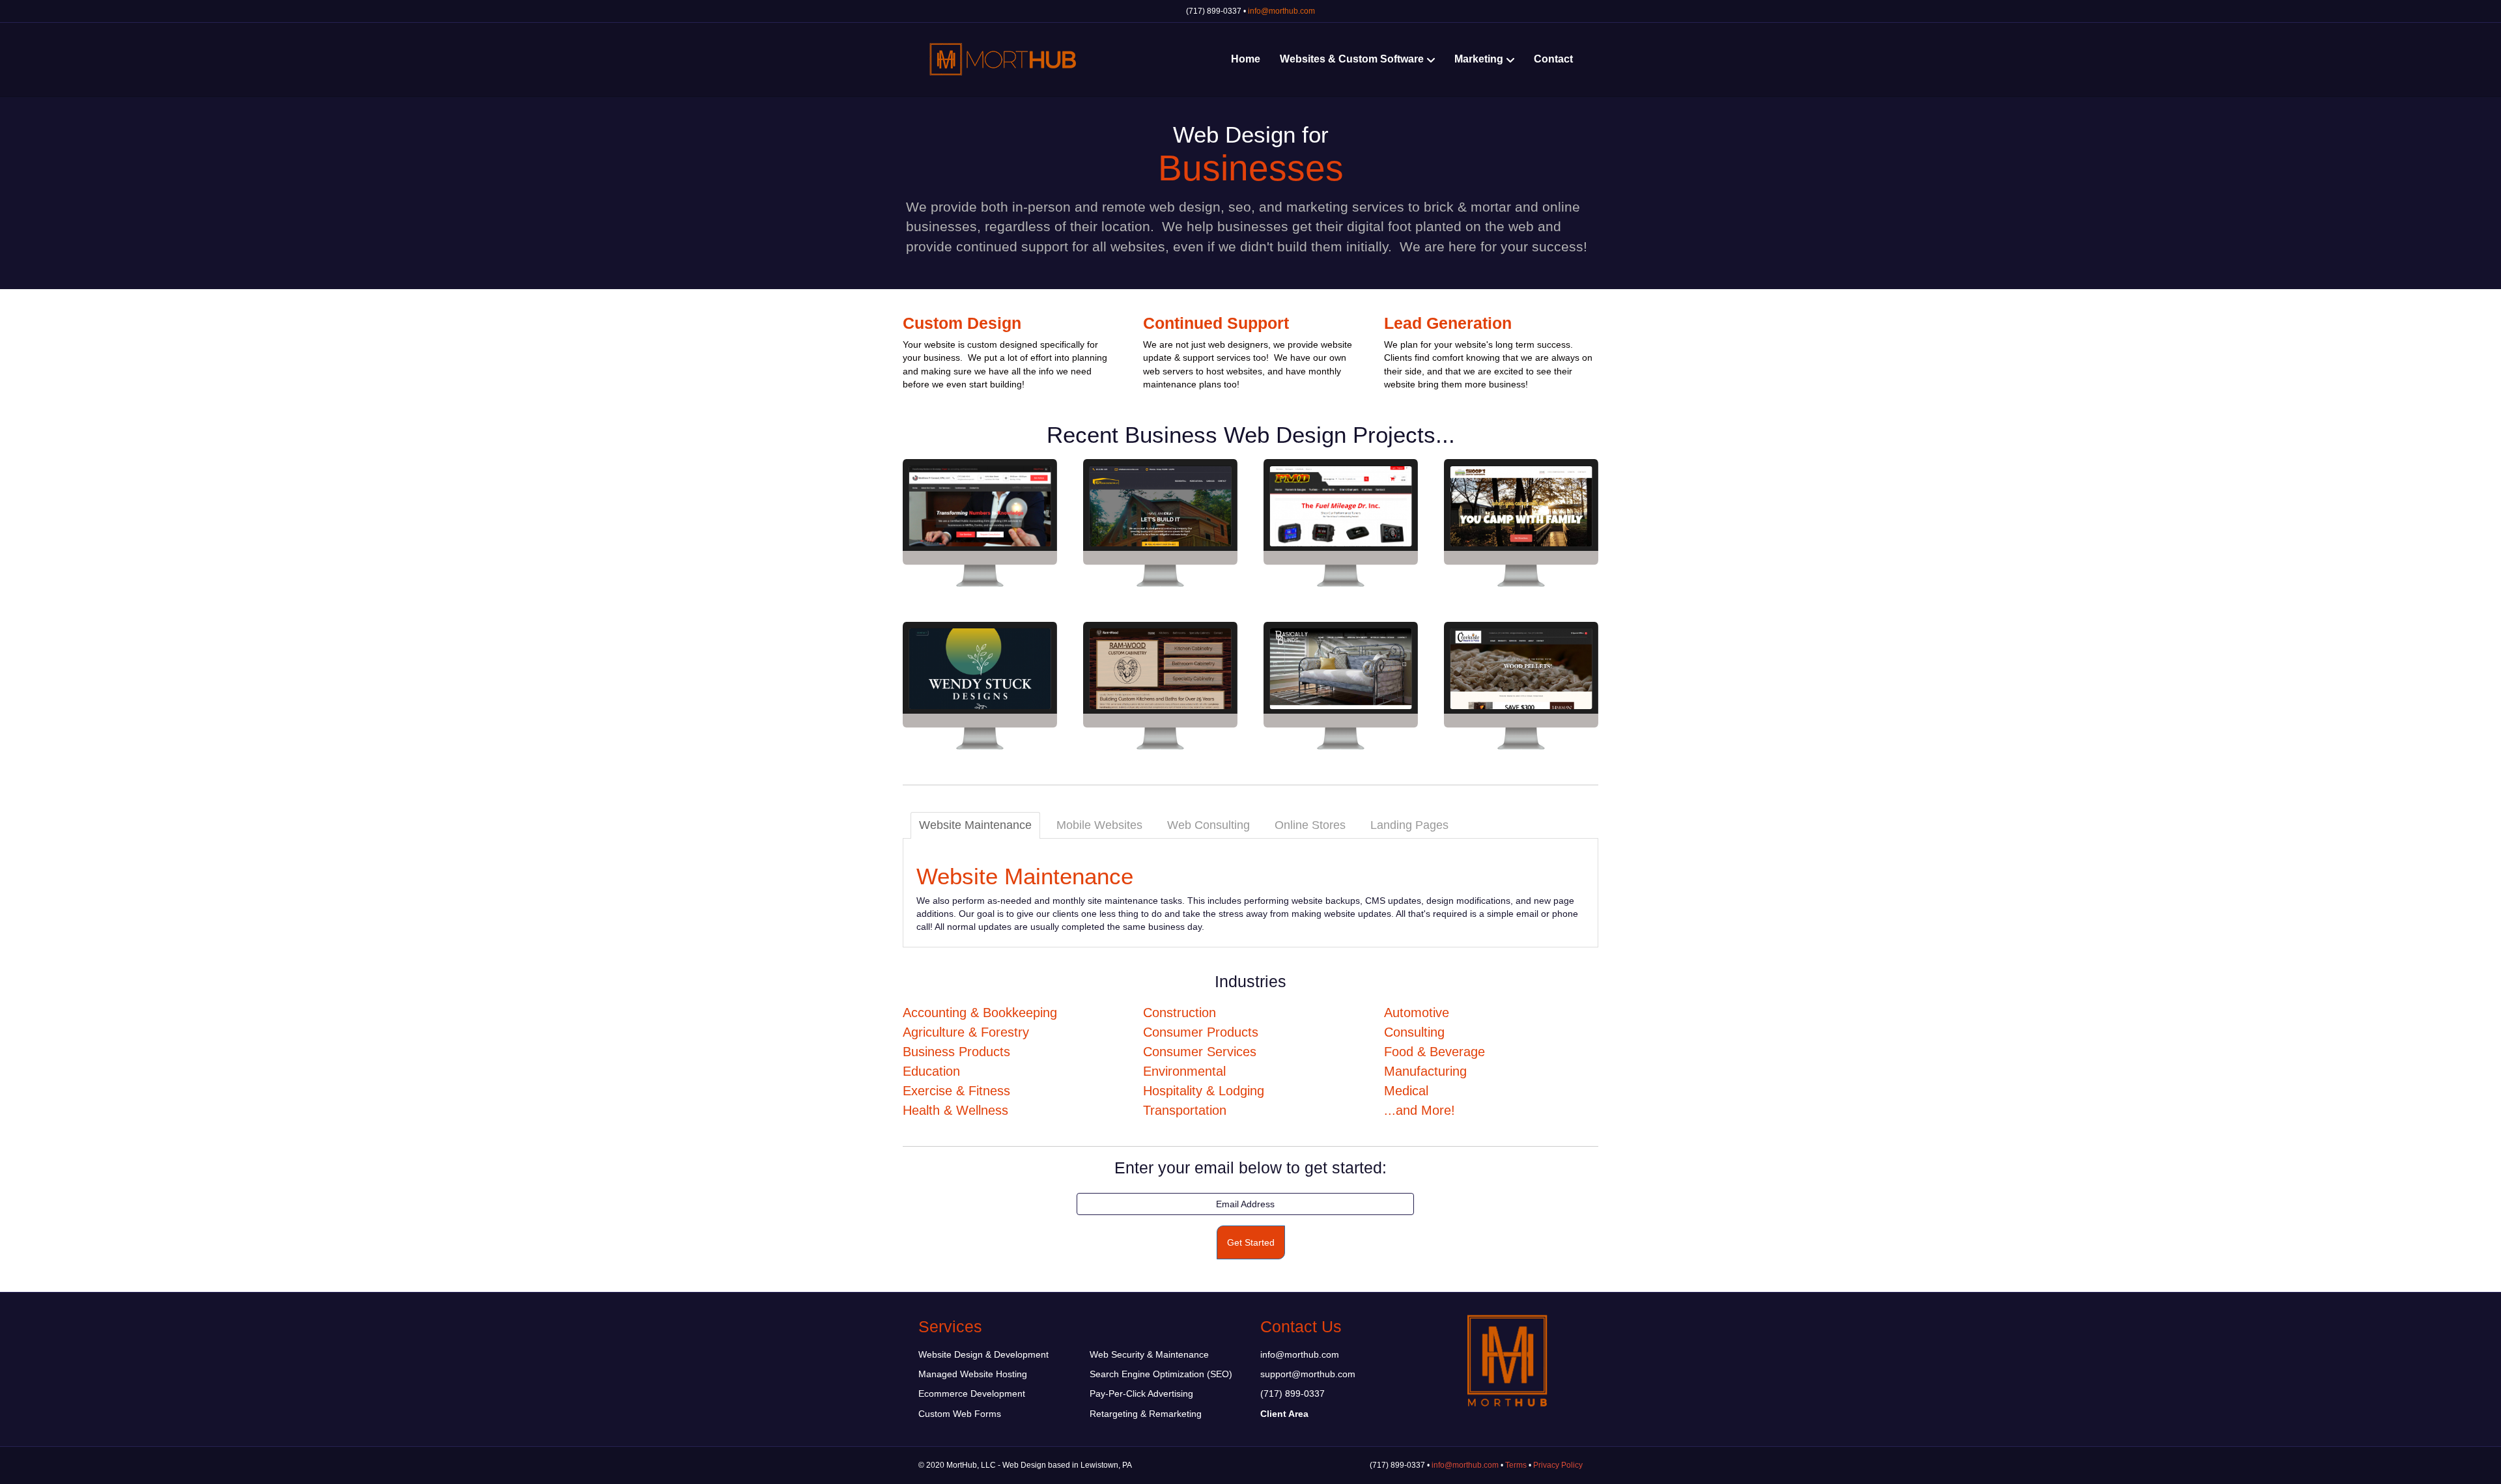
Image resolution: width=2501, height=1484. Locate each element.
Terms (1516, 1465)
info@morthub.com (1281, 11)
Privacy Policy (1558, 1465)
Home (1246, 59)
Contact (1553, 59)
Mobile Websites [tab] (1099, 825)
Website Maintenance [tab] (975, 825)
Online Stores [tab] (1310, 825)
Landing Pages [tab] (1409, 825)
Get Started (1251, 1242)
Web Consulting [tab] (1208, 825)
